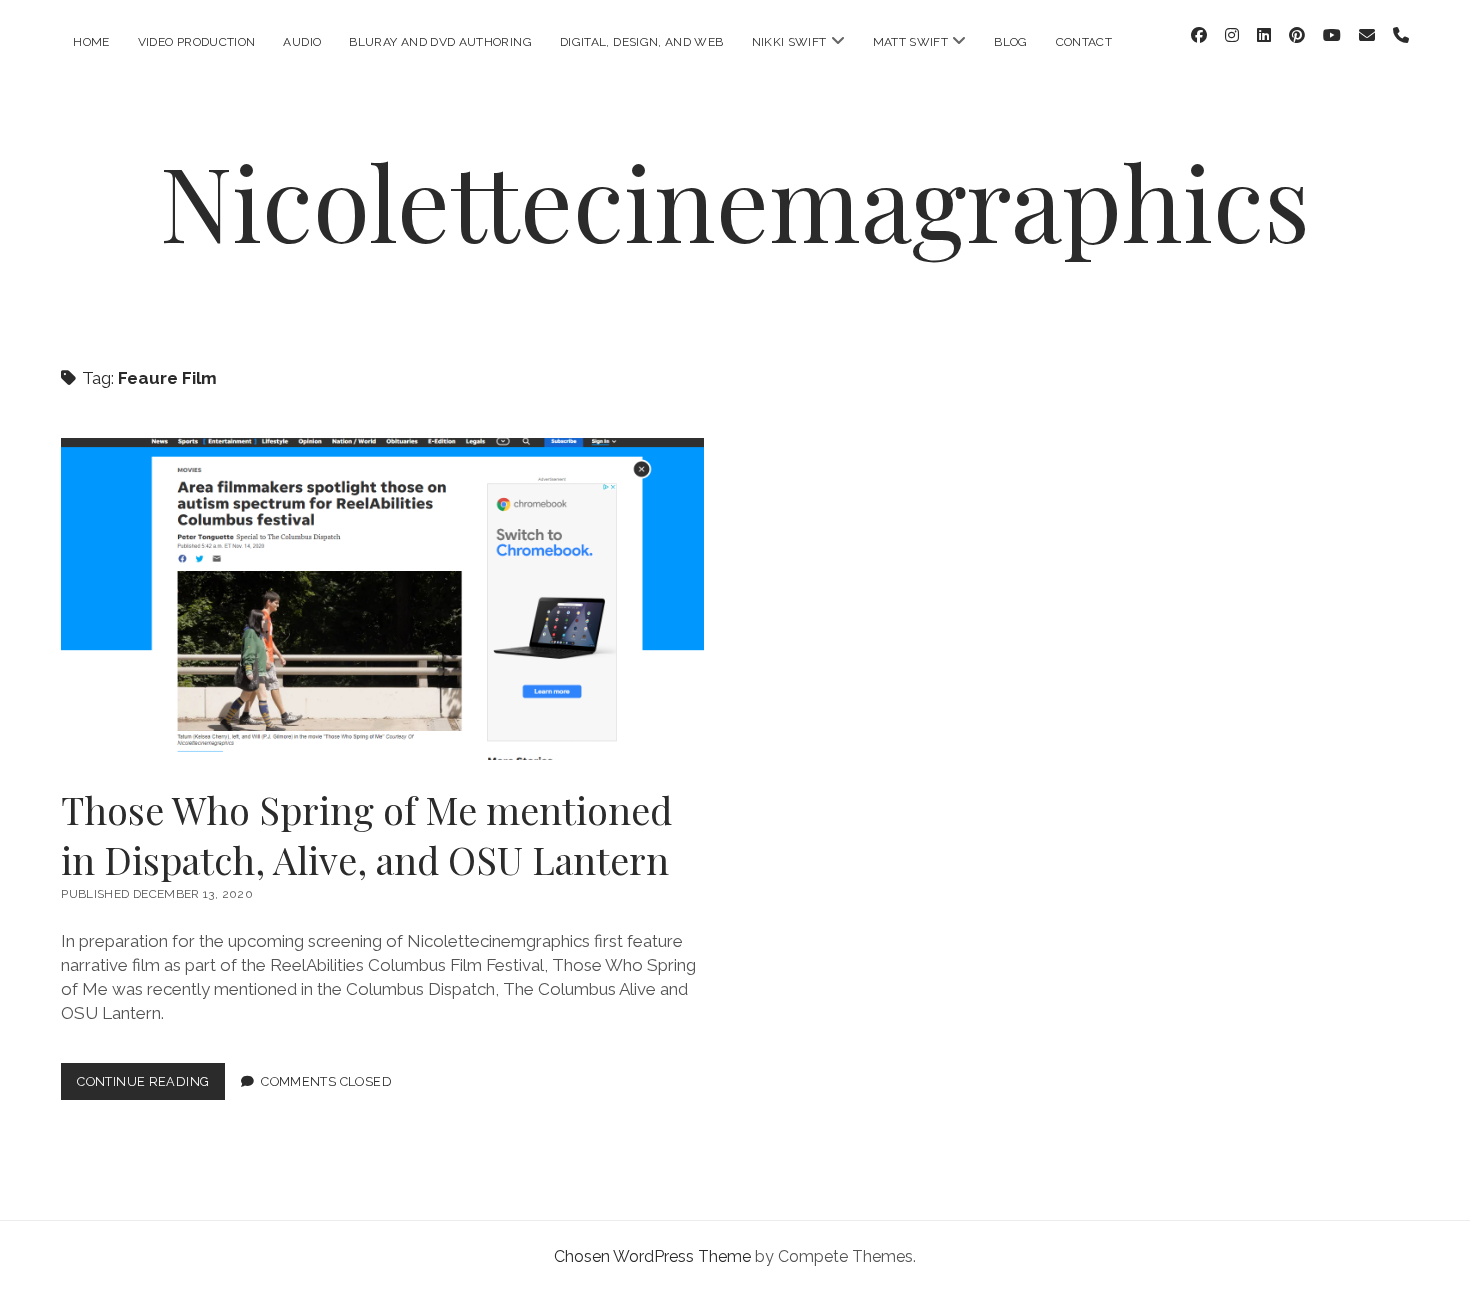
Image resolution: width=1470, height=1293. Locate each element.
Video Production (197, 42)
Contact (1084, 42)
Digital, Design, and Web (642, 42)
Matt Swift (911, 42)
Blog (1010, 42)
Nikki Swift (789, 42)
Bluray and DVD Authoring (440, 42)
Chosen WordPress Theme (652, 1256)
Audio (302, 42)
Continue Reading (151, 1086)
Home (91, 42)
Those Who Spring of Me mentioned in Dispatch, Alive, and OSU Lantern (382, 598)
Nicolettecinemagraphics (735, 200)
